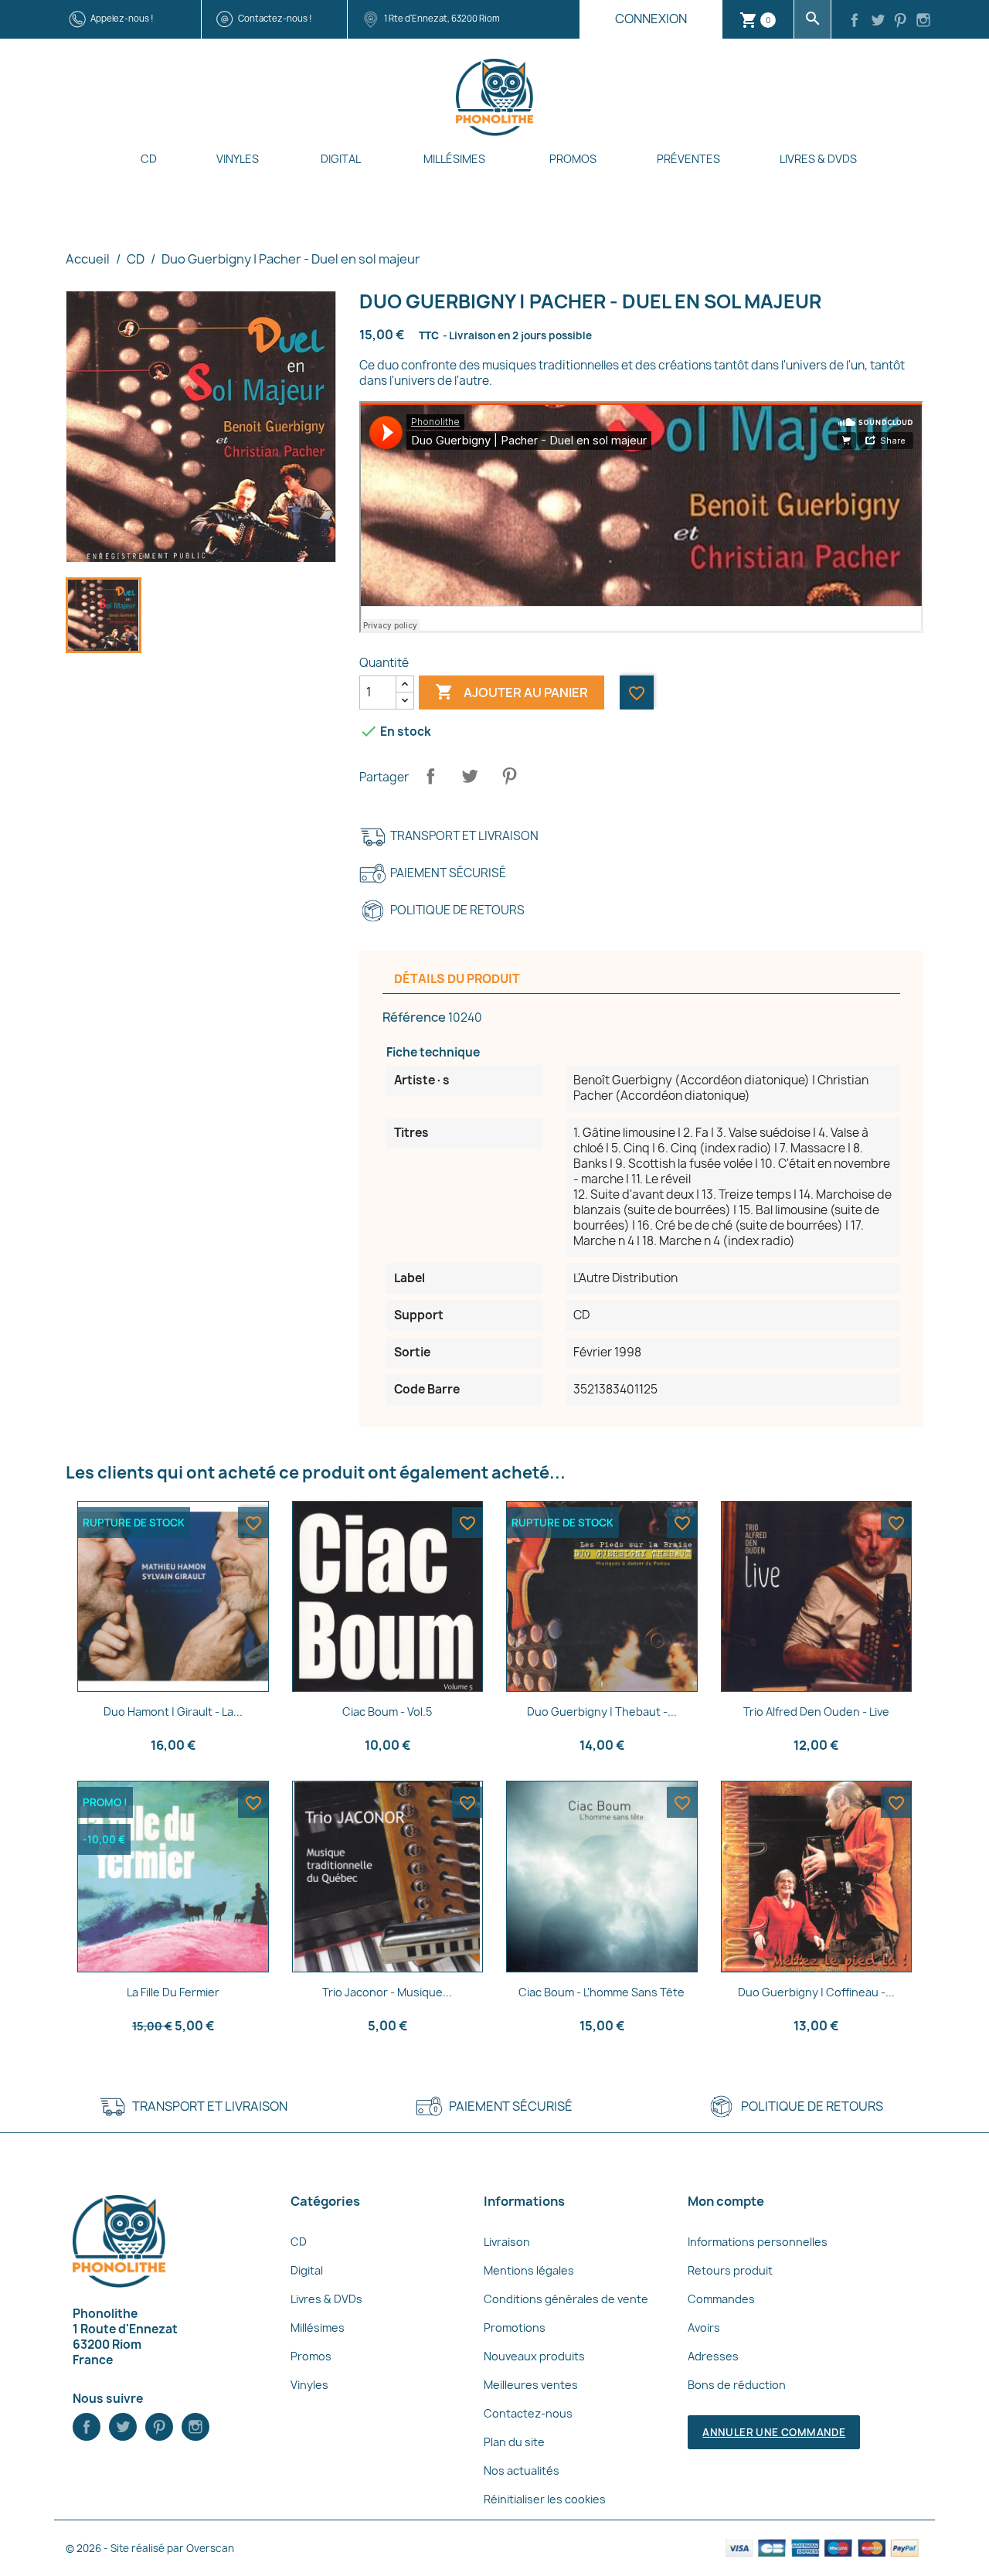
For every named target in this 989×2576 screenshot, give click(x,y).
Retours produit (730, 2270)
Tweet (470, 776)
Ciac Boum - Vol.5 (387, 1712)
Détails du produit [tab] (457, 979)
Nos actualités (522, 2471)
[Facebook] (855, 22)
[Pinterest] (901, 22)
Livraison (507, 2242)
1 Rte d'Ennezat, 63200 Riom (442, 18)
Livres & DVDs (818, 159)
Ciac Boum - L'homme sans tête (602, 1992)
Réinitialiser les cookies (545, 2499)
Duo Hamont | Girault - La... (173, 1712)
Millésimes (454, 159)
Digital (341, 159)
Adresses (713, 2356)
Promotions (515, 2328)
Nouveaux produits (534, 2356)
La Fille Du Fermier (173, 1992)
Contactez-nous (528, 2413)
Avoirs (704, 2328)
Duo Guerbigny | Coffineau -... (816, 1992)
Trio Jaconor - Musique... (387, 1992)
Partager (430, 776)
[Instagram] (923, 22)
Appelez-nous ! (122, 18)
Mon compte (726, 2201)
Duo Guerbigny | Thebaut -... (602, 1712)
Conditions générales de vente (566, 2299)
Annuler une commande (774, 2432)
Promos (573, 159)
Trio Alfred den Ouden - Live (816, 1712)
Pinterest (509, 776)
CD (149, 159)
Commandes (721, 2299)
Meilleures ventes (531, 2385)
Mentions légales (529, 2270)
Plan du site (514, 2442)
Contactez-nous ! (275, 18)
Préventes (688, 159)
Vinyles (238, 159)
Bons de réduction (737, 2385)
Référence (414, 1017)
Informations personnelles (758, 2242)
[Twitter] (878, 22)
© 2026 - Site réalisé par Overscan (150, 2548)
